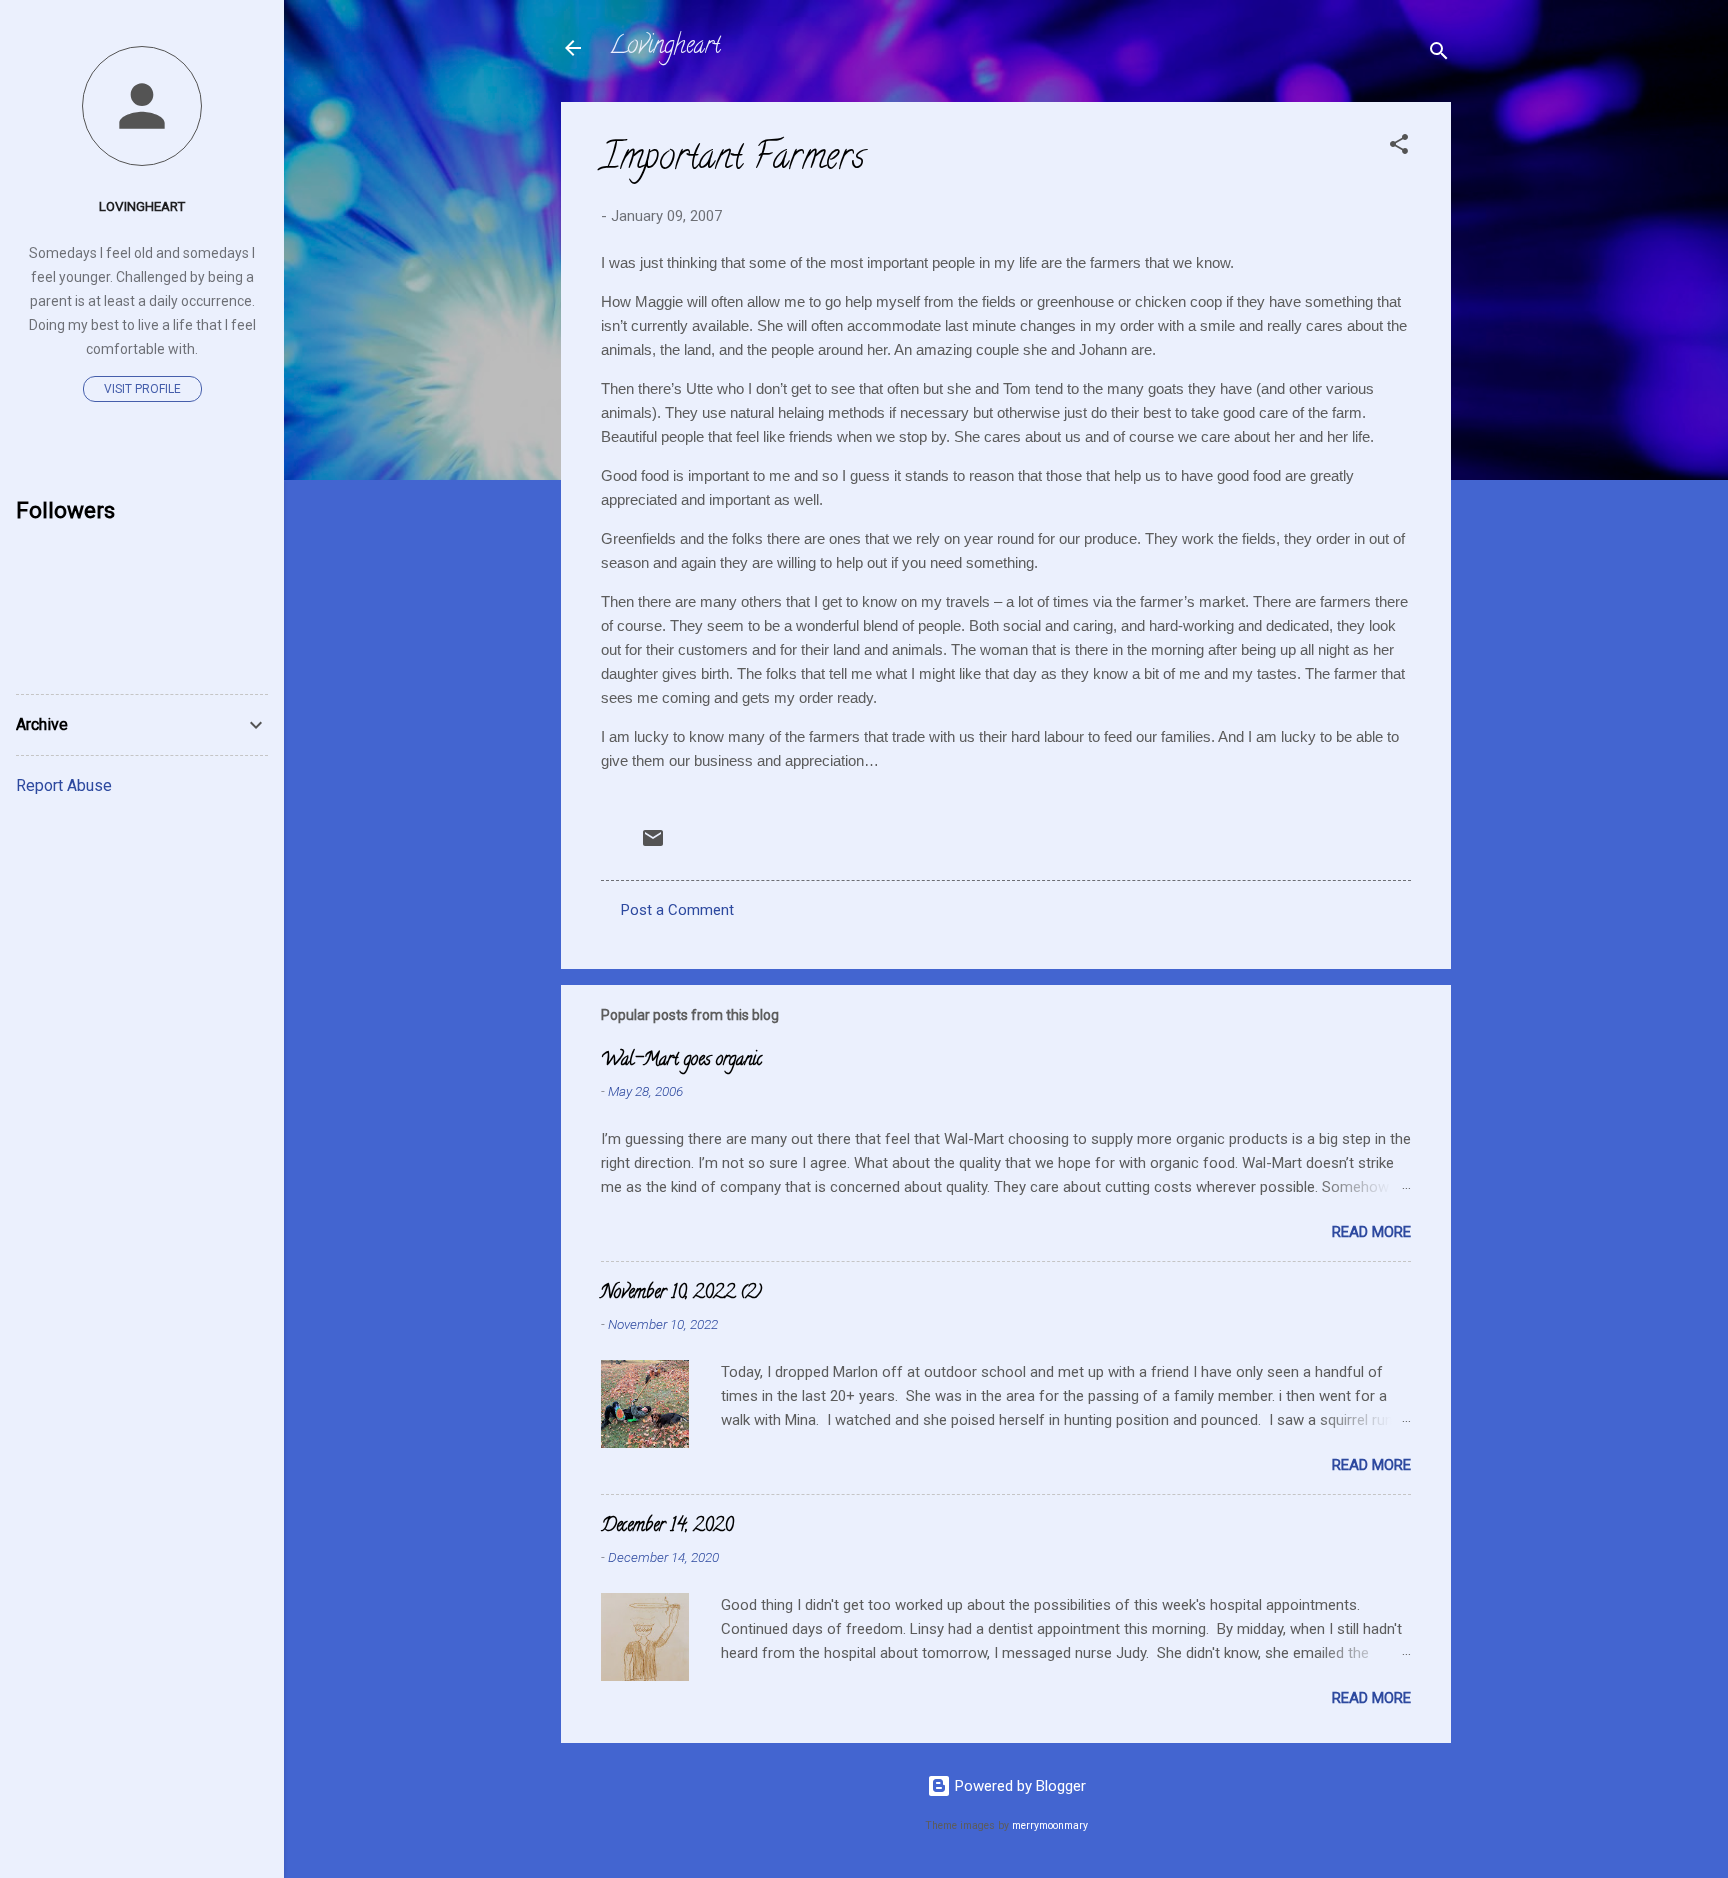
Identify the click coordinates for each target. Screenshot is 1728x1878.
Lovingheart (665, 47)
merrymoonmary (1050, 1825)
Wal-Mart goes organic (681, 1061)
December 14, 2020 (667, 1527)
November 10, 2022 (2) (681, 1294)
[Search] (1439, 54)
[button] (1399, 147)
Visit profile (142, 389)
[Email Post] (653, 845)
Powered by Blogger (1018, 1786)
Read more (1371, 1232)
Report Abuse (64, 785)
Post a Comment (677, 910)
